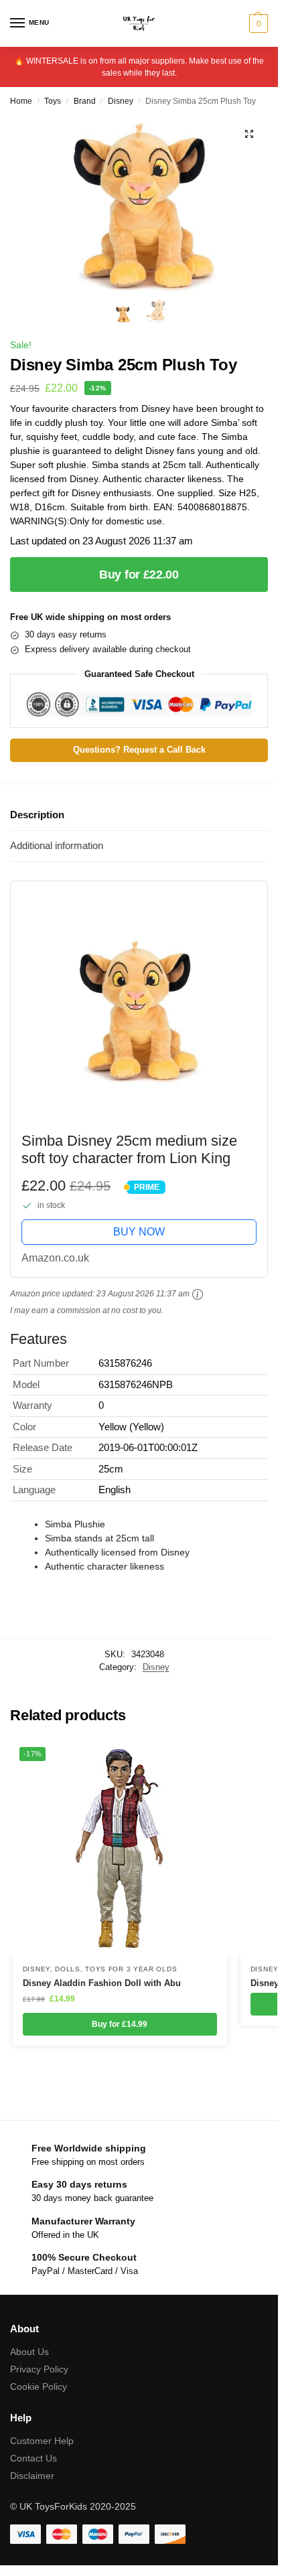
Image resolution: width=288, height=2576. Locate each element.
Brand (85, 101)
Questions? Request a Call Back (139, 750)
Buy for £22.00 (139, 575)
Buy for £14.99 (120, 2024)
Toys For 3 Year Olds (131, 1969)
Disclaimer (32, 2476)
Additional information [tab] (57, 845)
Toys (53, 101)
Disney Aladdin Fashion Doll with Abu (102, 1983)
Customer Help (42, 2441)
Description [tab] (37, 815)
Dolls (68, 1969)
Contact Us (33, 2458)
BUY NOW (139, 1232)
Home (21, 101)
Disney (121, 101)
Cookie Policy (39, 2386)
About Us (29, 2352)
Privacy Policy (39, 2369)
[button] (257, 23)
